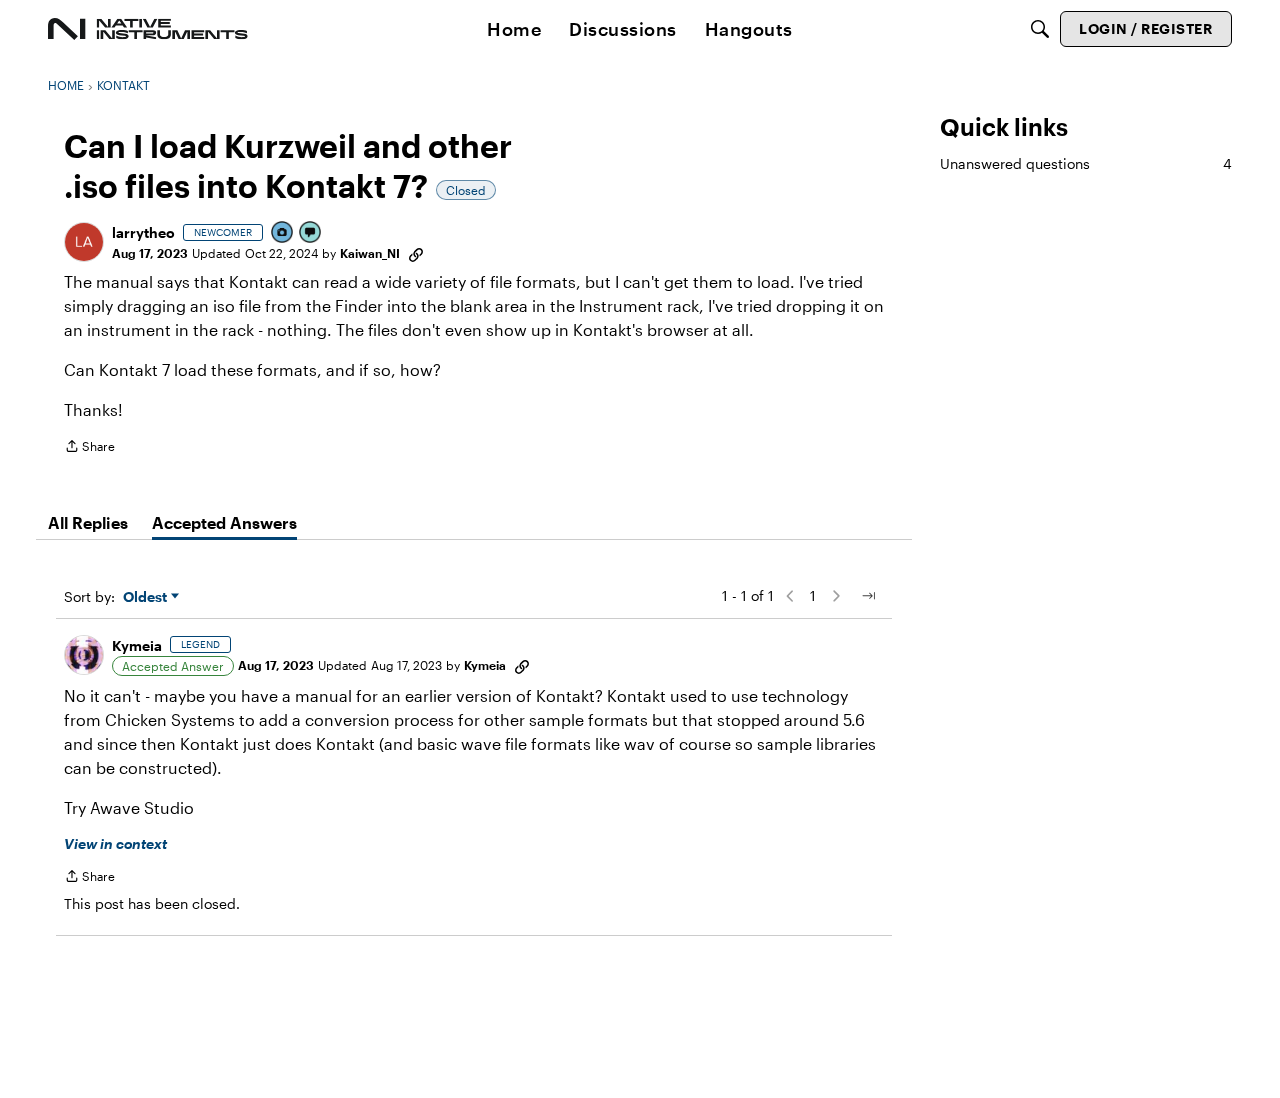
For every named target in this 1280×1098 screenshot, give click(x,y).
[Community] (148, 29)
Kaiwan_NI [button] (370, 253)
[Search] (1040, 29)
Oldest (147, 597)
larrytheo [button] (143, 232)
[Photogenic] (283, 233)
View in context (115, 843)
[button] (84, 242)
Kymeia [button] (137, 645)
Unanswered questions (1086, 163)
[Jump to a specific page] (868, 596)
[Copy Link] (416, 253)
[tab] (88, 523)
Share (89, 448)
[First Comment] (311, 233)
